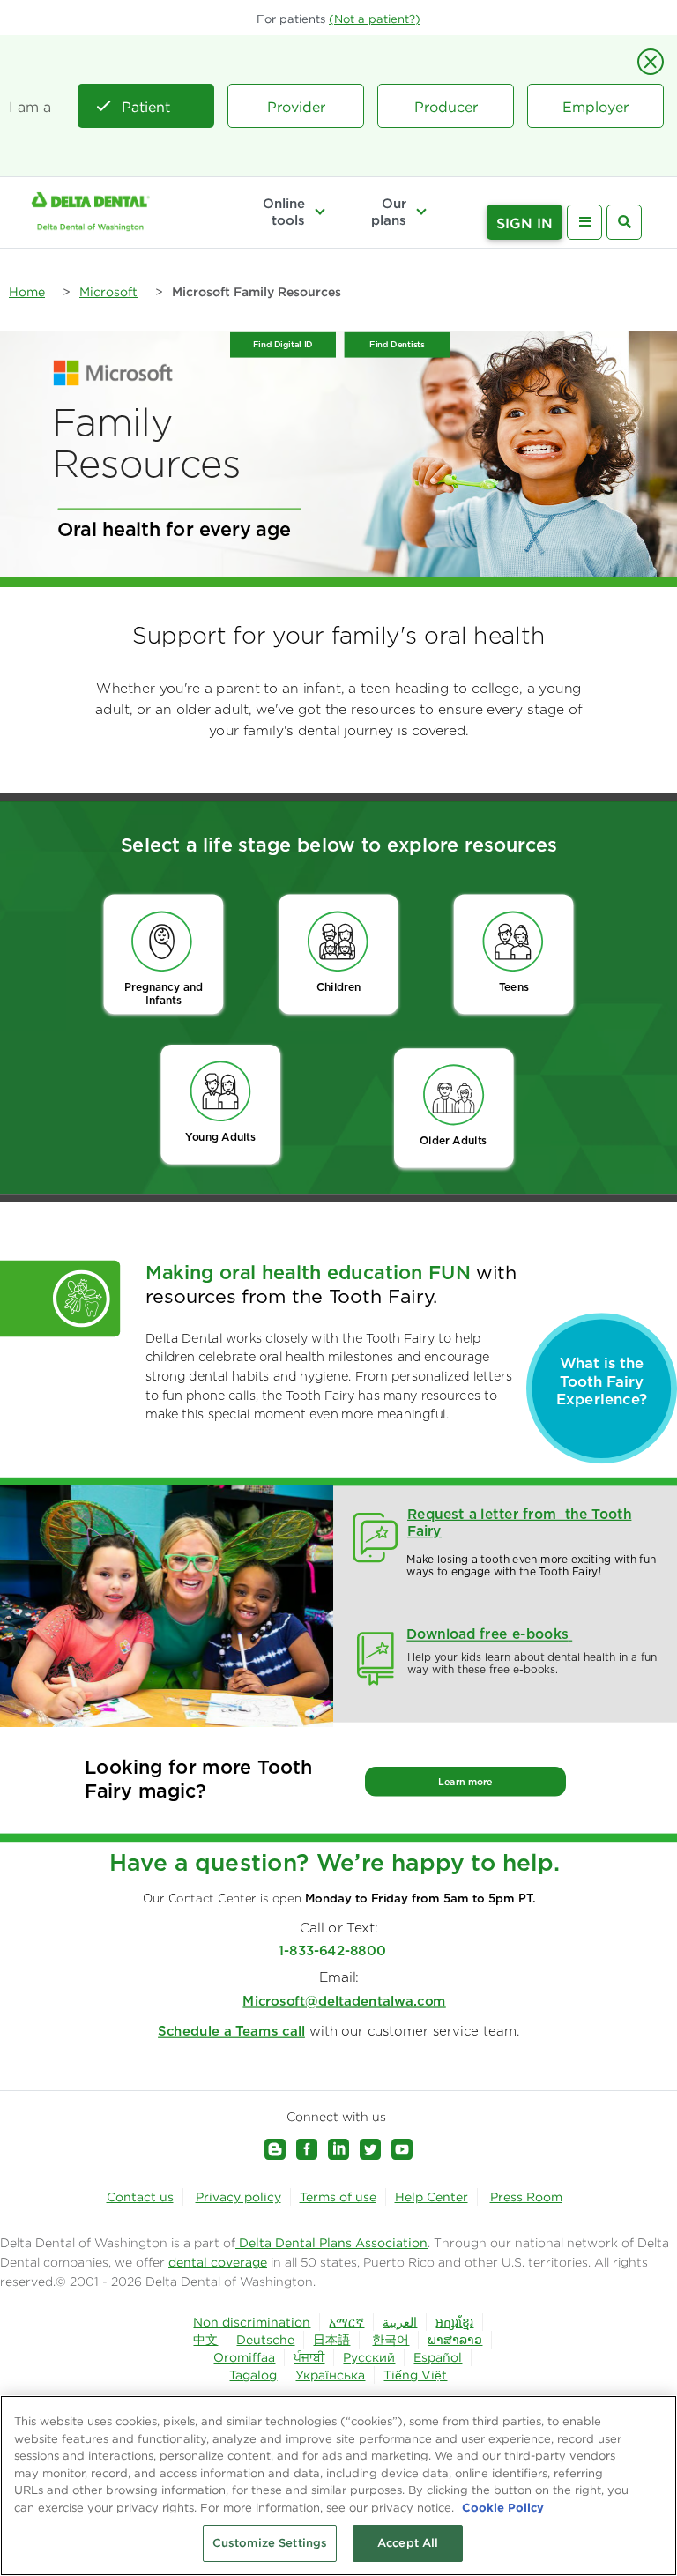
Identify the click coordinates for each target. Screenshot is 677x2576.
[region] (338, 2486)
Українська (330, 2375)
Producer (446, 107)
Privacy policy (238, 2197)
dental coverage (218, 2262)
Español (438, 2357)
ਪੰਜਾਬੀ (309, 2357)
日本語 (331, 2340)
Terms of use (338, 2197)
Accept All (408, 2543)
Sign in (524, 223)
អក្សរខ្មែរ (454, 2322)
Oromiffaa (244, 2357)
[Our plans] (421, 212)
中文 (205, 2340)
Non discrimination (252, 2322)
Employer (595, 107)
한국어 (391, 2340)
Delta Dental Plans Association (331, 2243)
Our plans (389, 212)
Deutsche (265, 2340)
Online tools (284, 212)
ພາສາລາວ (455, 2340)
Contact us (140, 2197)
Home (27, 292)
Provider (296, 107)
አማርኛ (346, 2322)
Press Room (526, 2197)
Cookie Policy (503, 2507)
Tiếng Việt (415, 2375)
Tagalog (253, 2375)
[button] (375, 19)
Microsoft (108, 292)
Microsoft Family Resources (257, 292)
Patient (146, 107)
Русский (369, 2357)
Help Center (431, 2197)
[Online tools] (320, 212)
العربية (400, 2322)
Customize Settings (270, 2543)
